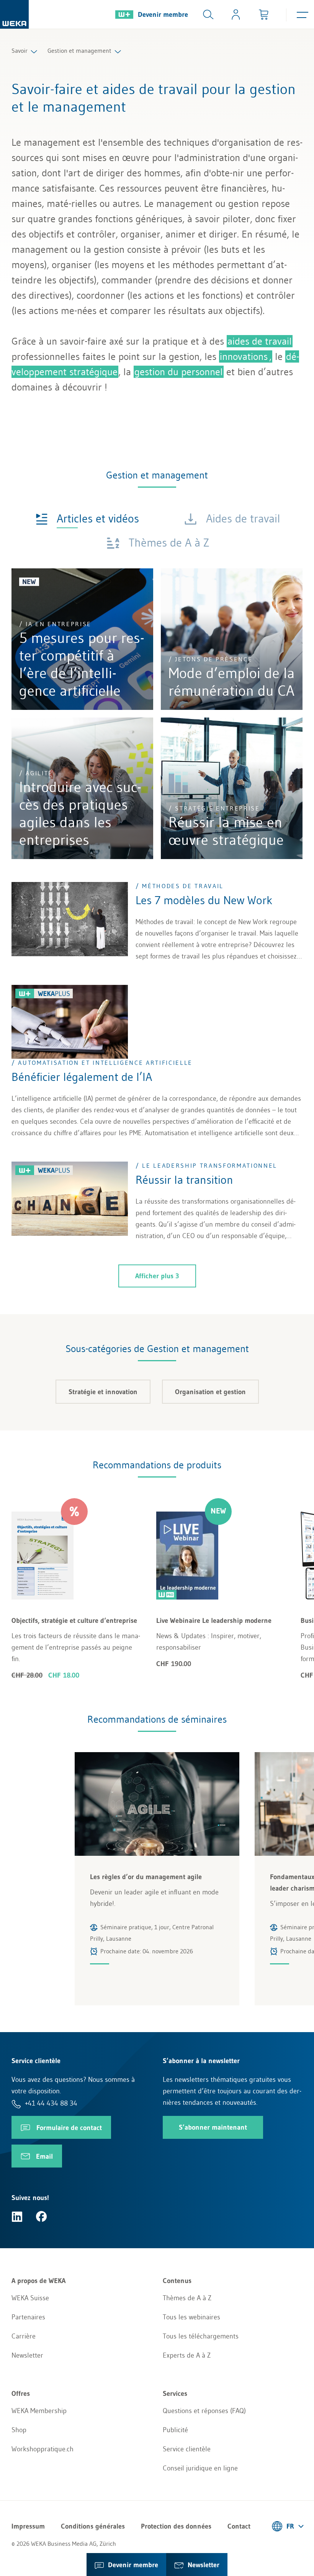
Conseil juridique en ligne (200, 2468)
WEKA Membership (39, 2411)
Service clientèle (187, 2449)
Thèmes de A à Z (187, 2298)
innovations (244, 356)
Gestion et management (79, 50)
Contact (239, 2526)
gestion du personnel (179, 372)
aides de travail (260, 341)
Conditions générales (93, 2526)
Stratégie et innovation (103, 1392)
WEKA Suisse (30, 2298)
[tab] (87, 518)
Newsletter (27, 2355)
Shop (19, 2430)
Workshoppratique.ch (43, 2449)
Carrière (24, 2336)
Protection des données (176, 2526)
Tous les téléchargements (201, 2336)
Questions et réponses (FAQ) (204, 2411)
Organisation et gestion (210, 1392)
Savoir (20, 50)
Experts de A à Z (187, 2355)
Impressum (28, 2526)
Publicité (175, 2430)
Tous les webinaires (191, 2317)
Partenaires (28, 2317)
